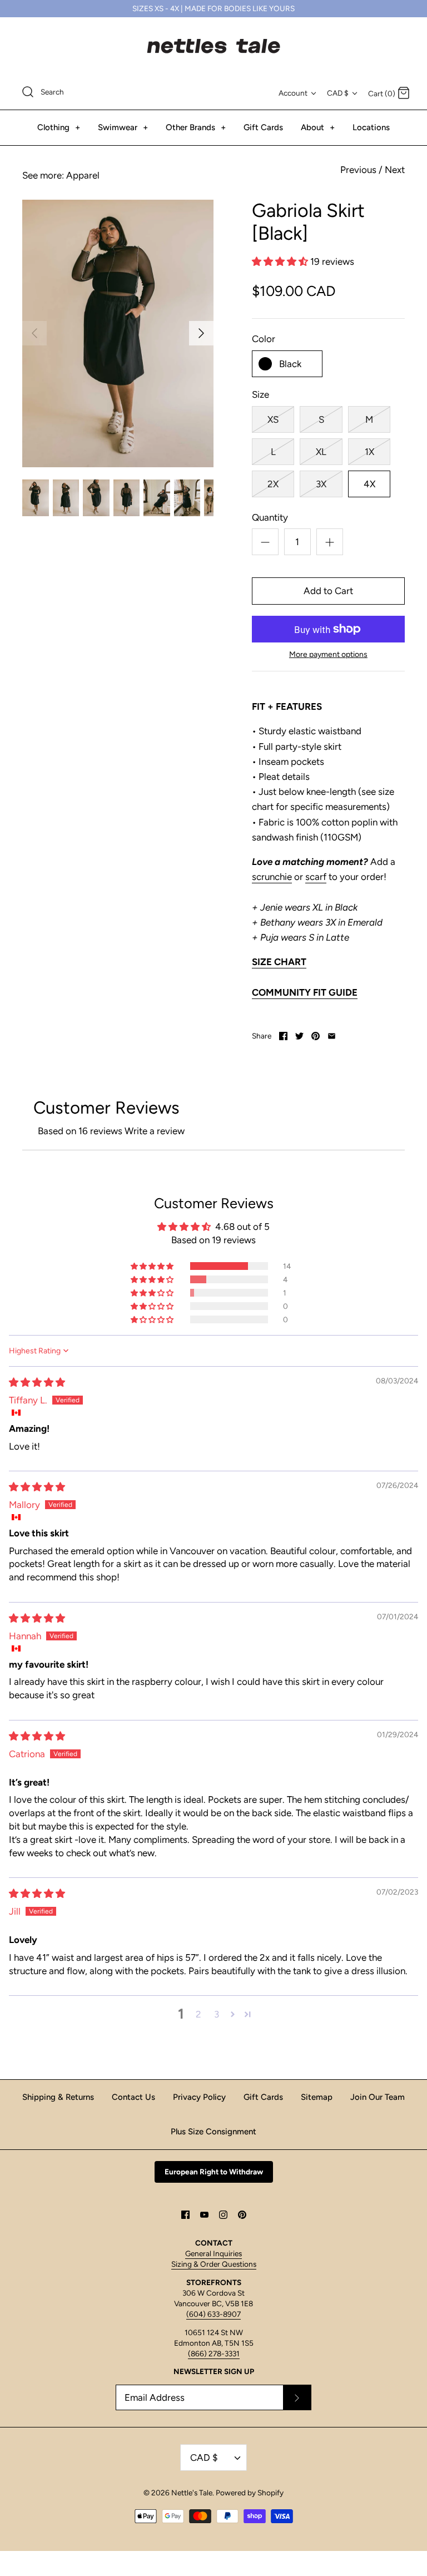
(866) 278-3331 (214, 2353)
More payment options (328, 655)
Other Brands (196, 127)
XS (273, 419)
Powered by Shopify (250, 2493)
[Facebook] (185, 2215)
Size (260, 394)
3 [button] (217, 2014)
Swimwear (123, 127)
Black (290, 364)
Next (395, 170)
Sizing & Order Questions (214, 2264)
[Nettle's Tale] (213, 46)
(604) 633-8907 (213, 2314)
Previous (358, 170)
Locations (371, 127)
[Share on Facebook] (283, 1036)
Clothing (59, 127)
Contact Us (133, 2097)
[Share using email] (332, 1036)
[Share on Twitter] (299, 1036)
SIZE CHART (279, 962)
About (318, 127)
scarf (316, 877)
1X (369, 452)
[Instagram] (223, 2215)
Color (264, 339)
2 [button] (198, 2014)
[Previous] (34, 333)
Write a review (155, 1131)
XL (321, 452)
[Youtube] (204, 2215)
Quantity (270, 517)
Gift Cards (263, 127)
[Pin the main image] (316, 1036)
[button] (281, 261)
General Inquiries (213, 2253)
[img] (37, 1382)
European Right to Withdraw (214, 2172)
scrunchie (272, 877)
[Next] (201, 333)
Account (293, 93)
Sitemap (317, 2097)
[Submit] (297, 2397)
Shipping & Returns (58, 2097)
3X (321, 484)
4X (369, 484)
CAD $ (338, 93)
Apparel (83, 175)
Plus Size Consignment (213, 2132)
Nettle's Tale (192, 2493)
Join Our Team (378, 2097)
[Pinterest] (242, 2215)
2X (273, 484)
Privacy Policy (199, 2097)
